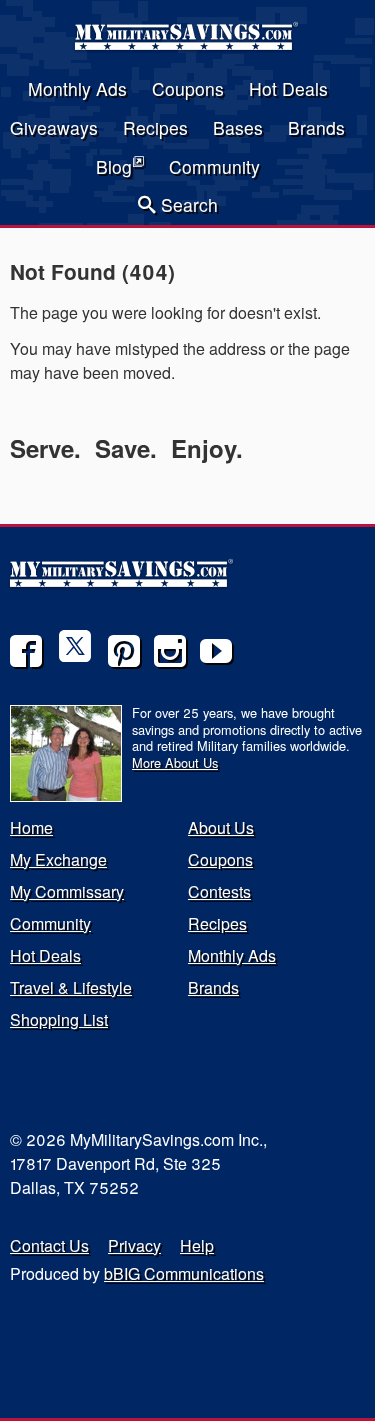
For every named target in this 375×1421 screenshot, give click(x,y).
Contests (219, 891)
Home (31, 827)
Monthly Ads (77, 88)
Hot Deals (288, 88)
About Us (221, 827)
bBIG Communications (184, 1273)
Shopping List (59, 1019)
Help (197, 1245)
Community (214, 166)
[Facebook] (26, 651)
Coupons (188, 88)
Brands (316, 127)
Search (187, 204)
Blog (114, 166)
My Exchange (58, 859)
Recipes (155, 127)
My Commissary (67, 891)
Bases (238, 127)
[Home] (188, 44)
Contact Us (49, 1245)
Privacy (134, 1245)
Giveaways (54, 127)
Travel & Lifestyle (71, 987)
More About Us (175, 762)
